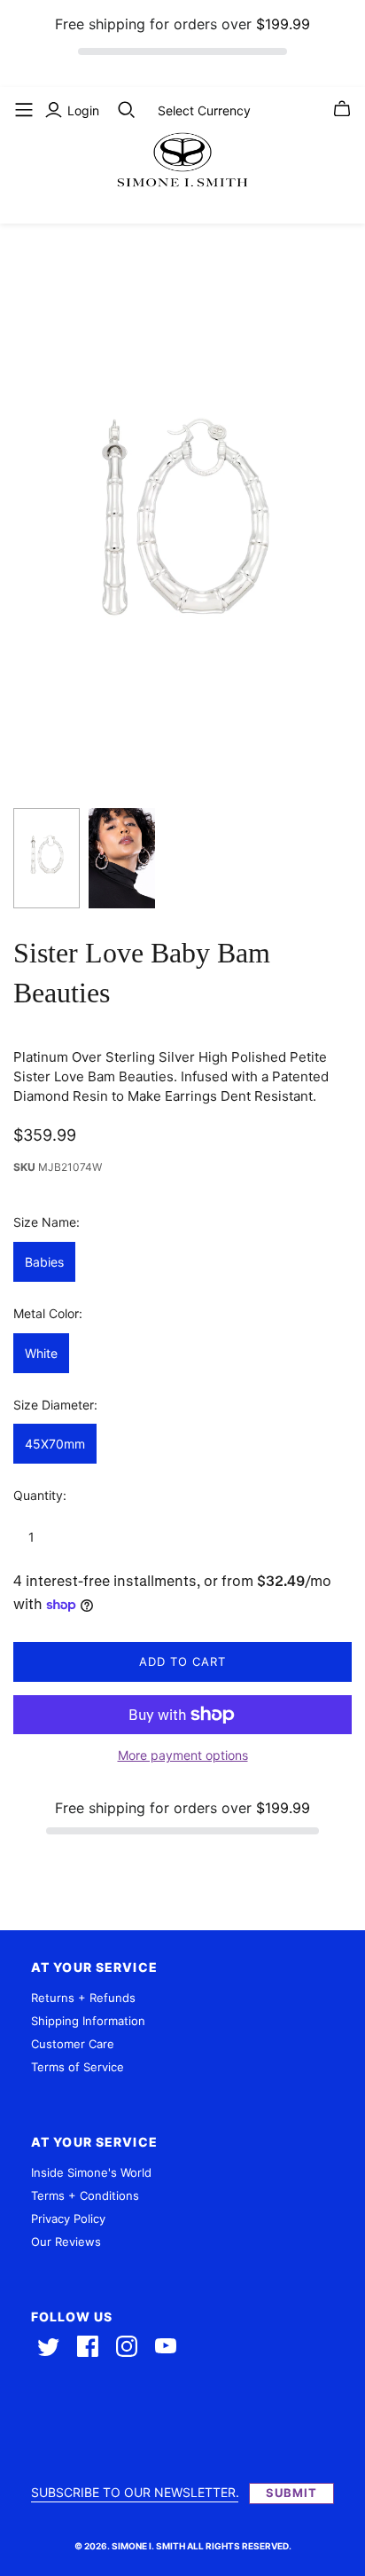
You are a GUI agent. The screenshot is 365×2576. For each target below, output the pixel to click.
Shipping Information (88, 2021)
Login (83, 110)
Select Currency (204, 110)
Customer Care (73, 2044)
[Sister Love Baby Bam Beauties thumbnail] (47, 858)
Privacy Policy (68, 2219)
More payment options (183, 1755)
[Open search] (127, 110)
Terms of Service (78, 2067)
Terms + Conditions (85, 2195)
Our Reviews (66, 2242)
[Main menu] (24, 110)
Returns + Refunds (83, 1998)
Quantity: (40, 1495)
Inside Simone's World (91, 2172)
